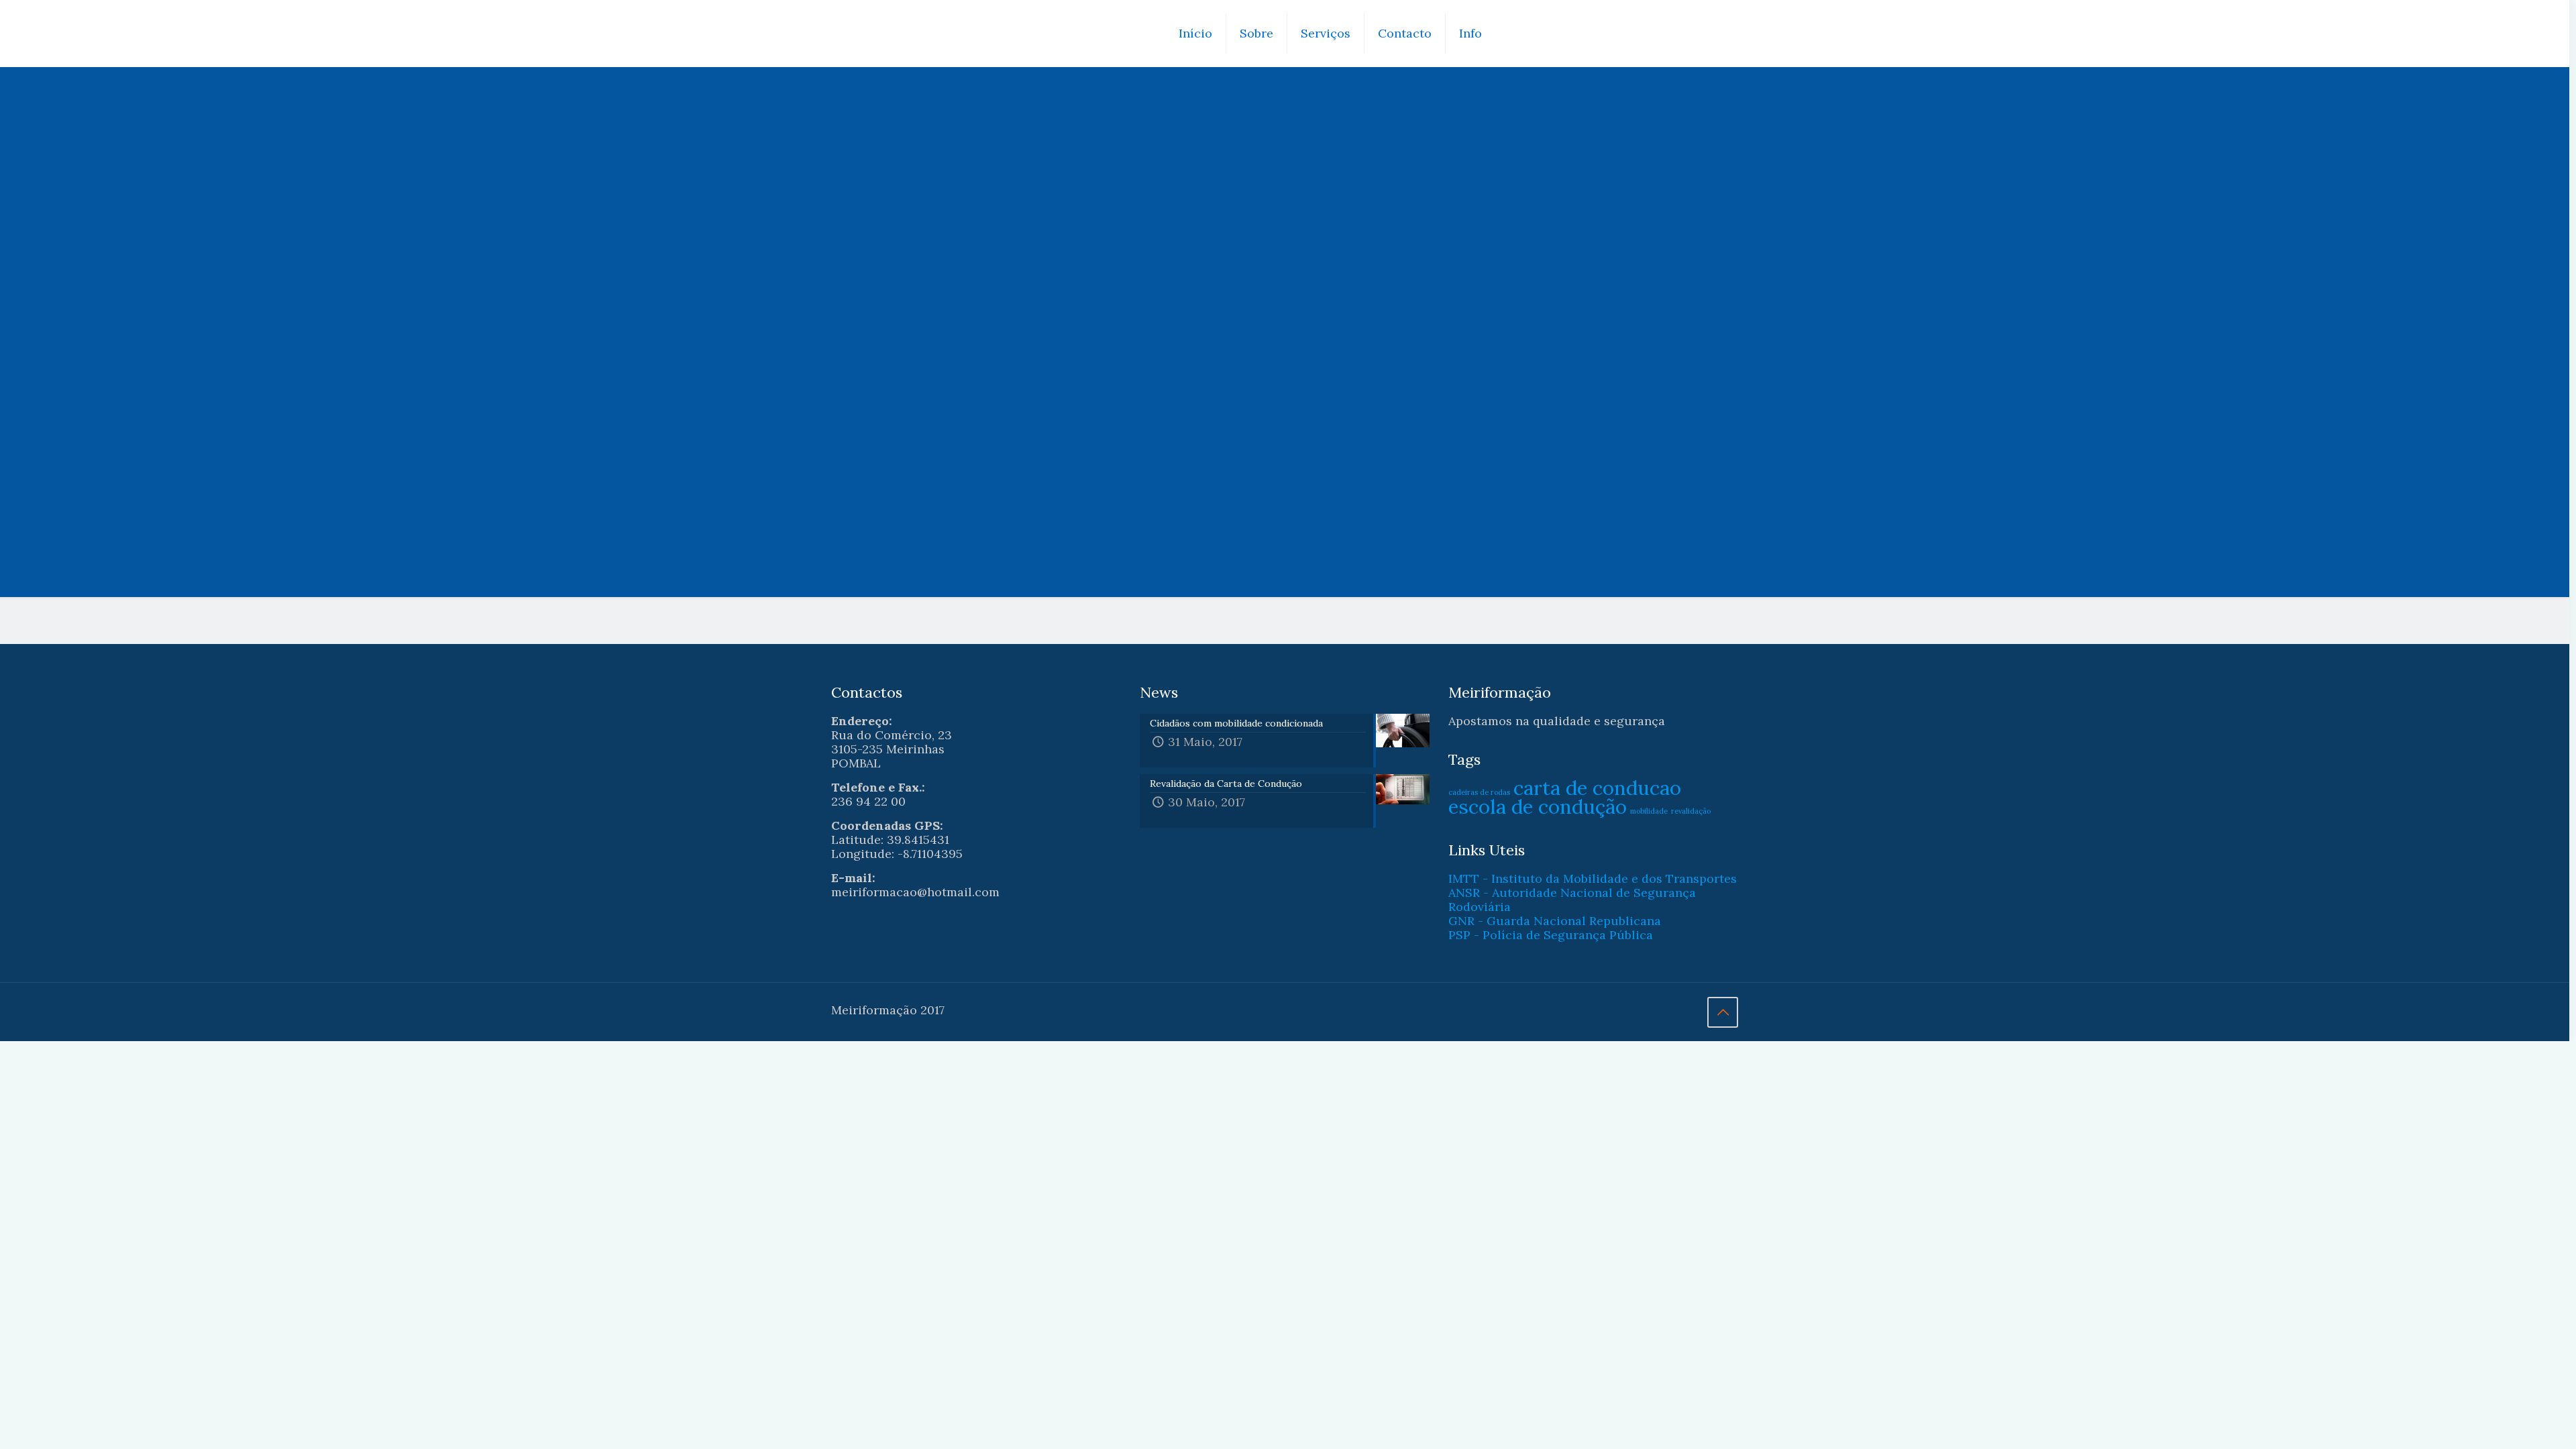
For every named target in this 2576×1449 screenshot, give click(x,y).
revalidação (1691, 811)
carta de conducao (1597, 788)
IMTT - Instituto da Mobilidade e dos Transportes (1593, 878)
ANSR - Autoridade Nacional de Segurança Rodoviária (1572, 900)
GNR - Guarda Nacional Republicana (1555, 921)
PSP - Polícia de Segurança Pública (1551, 935)
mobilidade (1649, 811)
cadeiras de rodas (1479, 792)
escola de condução (1538, 806)
